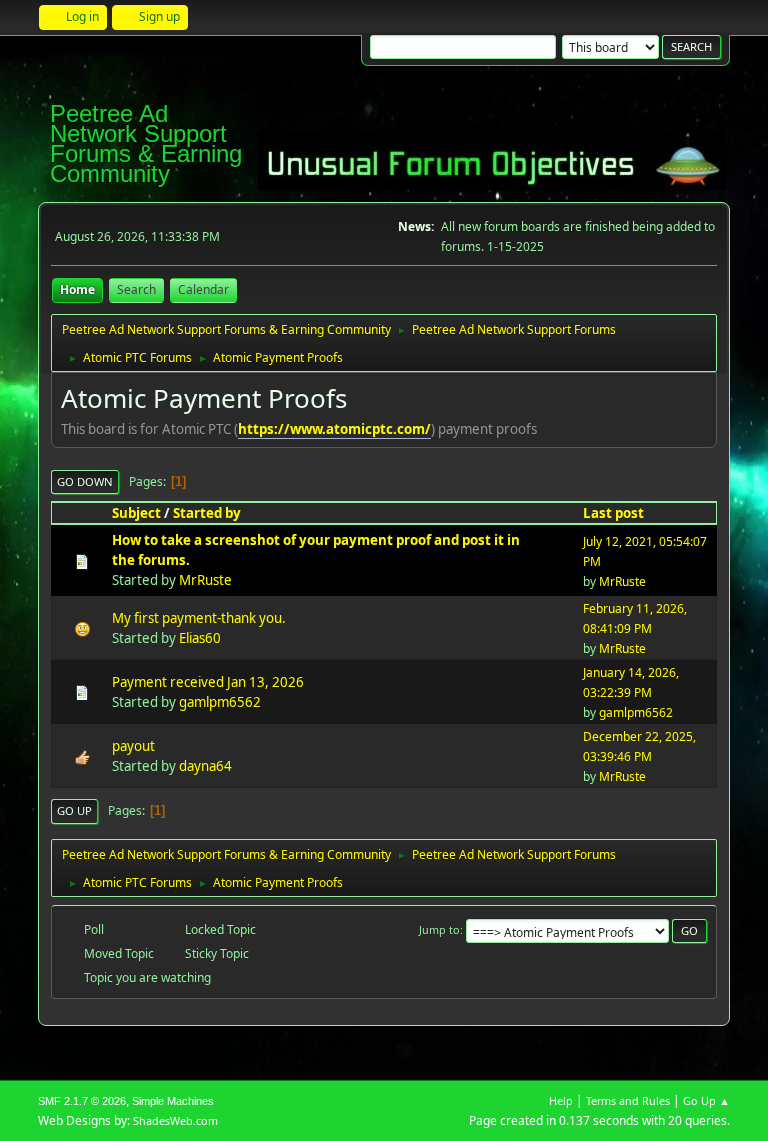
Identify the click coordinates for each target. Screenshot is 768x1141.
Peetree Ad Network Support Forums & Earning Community (146, 143)
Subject (136, 513)
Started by (207, 513)
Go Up (74, 810)
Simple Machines (173, 1101)
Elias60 (200, 638)
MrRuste (205, 580)
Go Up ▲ (706, 1100)
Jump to (439, 929)
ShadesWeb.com (175, 1120)
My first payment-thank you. (199, 618)
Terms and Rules (628, 1100)
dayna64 (205, 766)
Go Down (85, 481)
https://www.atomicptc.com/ (334, 429)
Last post (613, 513)
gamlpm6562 (220, 702)
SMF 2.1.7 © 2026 (82, 1101)
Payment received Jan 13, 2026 (208, 682)
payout (133, 746)
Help (561, 1100)
